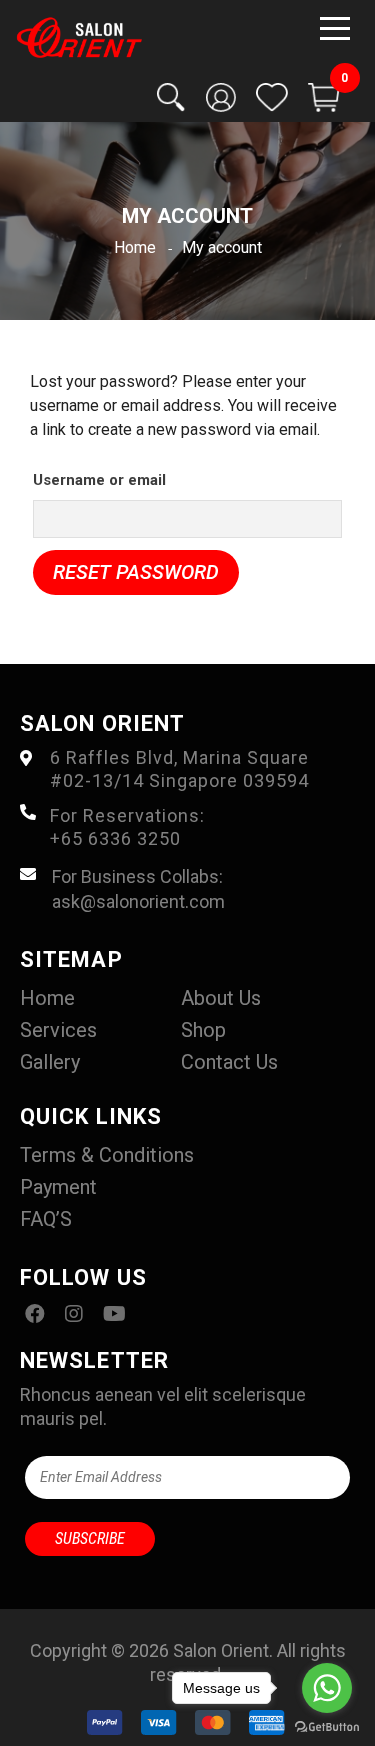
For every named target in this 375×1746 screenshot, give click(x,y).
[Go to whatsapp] (327, 1688)
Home (47, 998)
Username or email (99, 480)
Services (58, 1030)
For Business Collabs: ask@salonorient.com (138, 889)
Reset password (136, 572)
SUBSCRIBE (90, 1538)
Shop (203, 1030)
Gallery (50, 1062)
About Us (221, 998)
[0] (324, 97)
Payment (58, 1187)
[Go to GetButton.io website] (327, 1726)
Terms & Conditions (107, 1155)
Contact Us (229, 1062)
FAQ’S (46, 1219)
